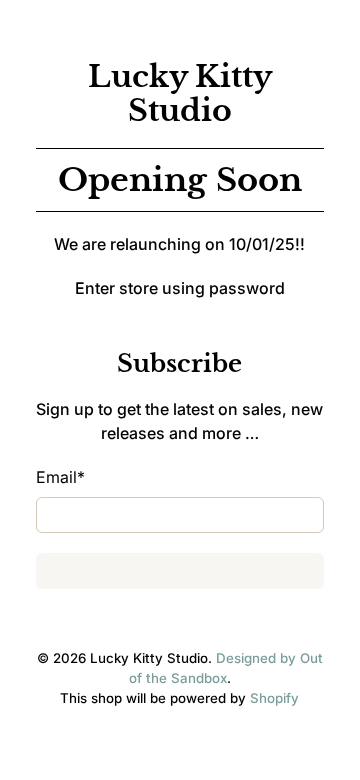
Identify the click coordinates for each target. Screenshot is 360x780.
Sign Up (180, 571)
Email (60, 477)
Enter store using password (180, 288)
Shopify (274, 698)
